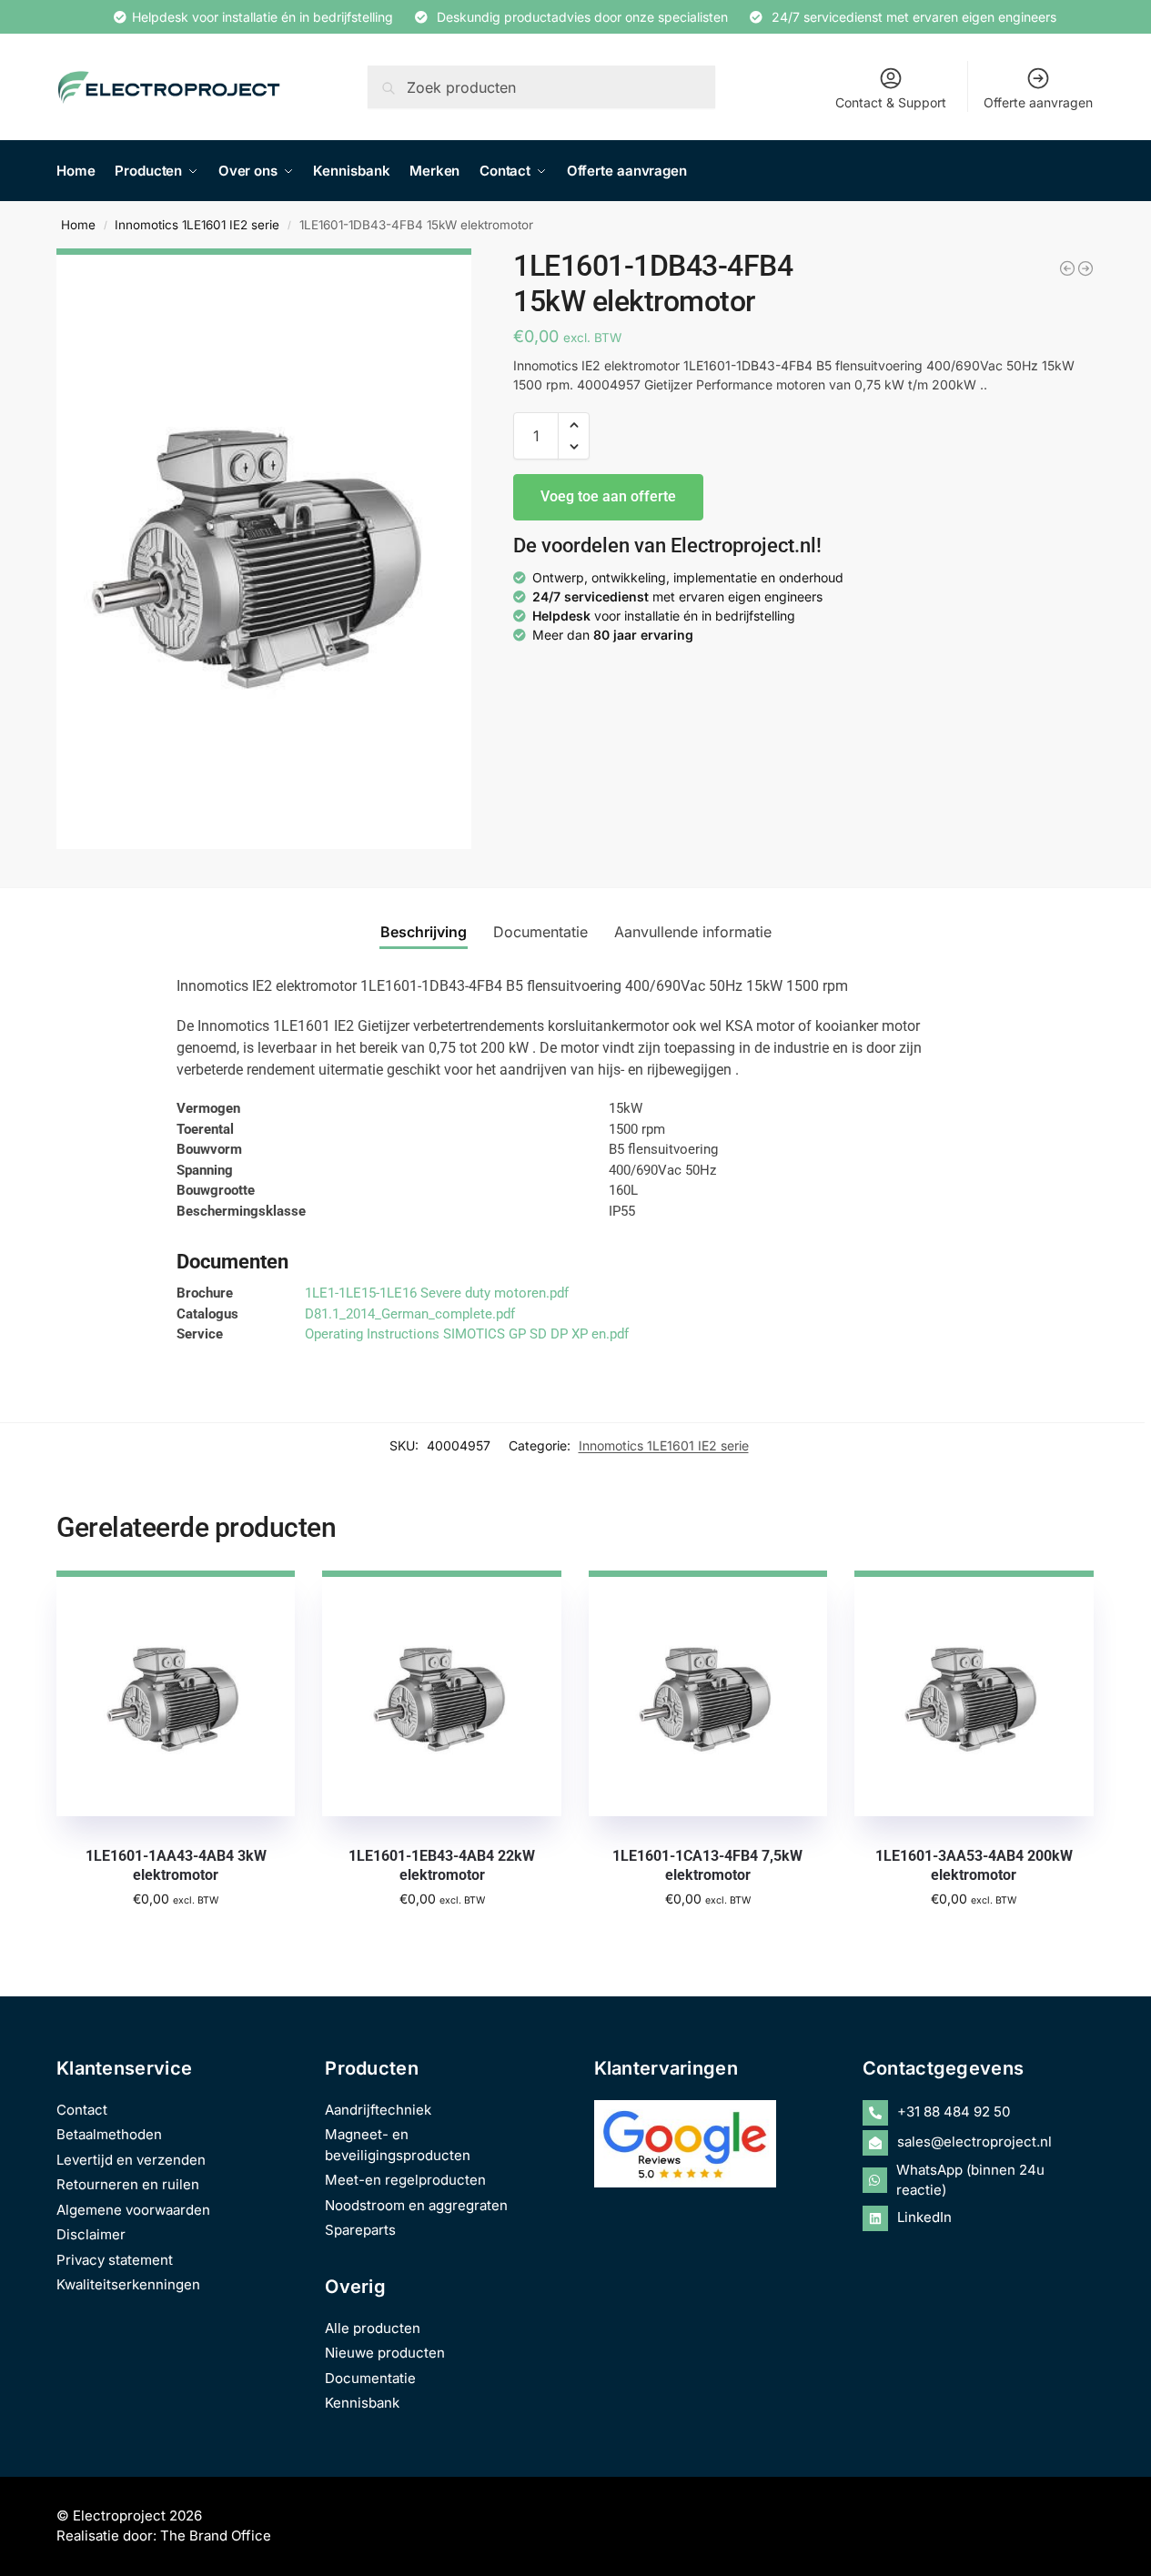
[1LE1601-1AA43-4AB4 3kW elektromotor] (176, 1693)
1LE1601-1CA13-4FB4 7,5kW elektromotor (707, 1865)
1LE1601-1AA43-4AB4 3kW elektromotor (176, 1865)
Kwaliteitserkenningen (128, 2284)
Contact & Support (891, 102)
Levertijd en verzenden (131, 2160)
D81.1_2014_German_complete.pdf (410, 1314)
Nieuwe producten (385, 2353)
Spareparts (360, 2230)
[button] (574, 425)
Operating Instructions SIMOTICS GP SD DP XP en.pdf (467, 1334)
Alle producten (373, 2328)
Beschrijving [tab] (424, 932)
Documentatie (370, 2378)
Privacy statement (115, 2260)
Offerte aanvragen (1038, 102)
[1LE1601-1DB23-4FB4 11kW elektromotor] (1067, 268)
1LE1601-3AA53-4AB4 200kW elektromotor (974, 1865)
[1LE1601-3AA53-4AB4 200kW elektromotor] (974, 1693)
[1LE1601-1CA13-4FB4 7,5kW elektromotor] (708, 1693)
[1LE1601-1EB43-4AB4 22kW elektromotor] (441, 1693)
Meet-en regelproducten (405, 2180)
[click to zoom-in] (264, 549)
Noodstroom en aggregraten (416, 2205)
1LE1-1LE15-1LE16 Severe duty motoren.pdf (437, 1293)
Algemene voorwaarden (133, 2210)
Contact (82, 2110)
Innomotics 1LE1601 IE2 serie (197, 225)
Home (78, 225)
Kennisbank (362, 2403)
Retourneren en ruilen (128, 2184)
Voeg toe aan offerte (608, 496)
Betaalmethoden (109, 2134)
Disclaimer (91, 2234)
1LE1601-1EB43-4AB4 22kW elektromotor (442, 1865)
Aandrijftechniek (378, 2110)
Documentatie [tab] (540, 932)
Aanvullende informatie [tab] (693, 932)
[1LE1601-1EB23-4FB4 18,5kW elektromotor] (1085, 268)
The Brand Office (216, 2536)
